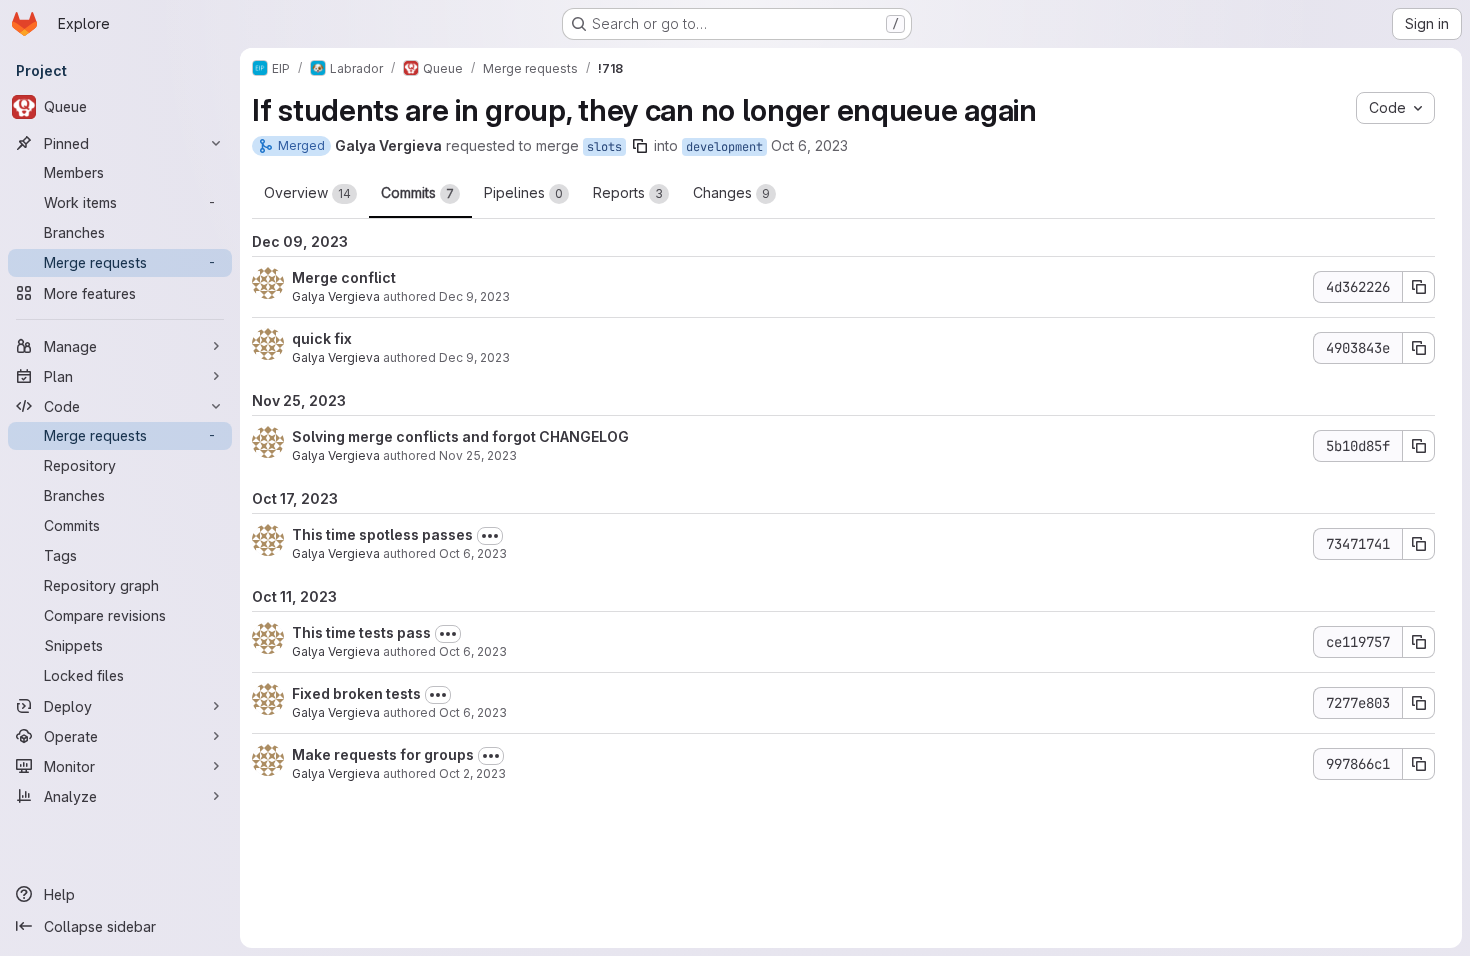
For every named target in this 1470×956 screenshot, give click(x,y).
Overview (307, 192)
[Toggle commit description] (490, 536)
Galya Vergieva (336, 296)
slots (604, 147)
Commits (417, 192)
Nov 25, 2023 (478, 455)
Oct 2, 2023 (472, 773)
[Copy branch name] (640, 146)
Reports (628, 192)
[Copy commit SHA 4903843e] (1419, 348)
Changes (731, 192)
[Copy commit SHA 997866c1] (1419, 764)
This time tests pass (361, 632)
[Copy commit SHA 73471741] (1419, 544)
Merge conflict (344, 277)
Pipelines (523, 192)
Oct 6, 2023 (809, 145)
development (724, 147)
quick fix (322, 338)
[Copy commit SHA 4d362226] (1419, 287)
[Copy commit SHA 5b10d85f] (1419, 446)
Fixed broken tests (356, 693)
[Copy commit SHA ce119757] (1419, 642)
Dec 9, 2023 (474, 296)
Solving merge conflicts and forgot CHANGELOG (460, 436)
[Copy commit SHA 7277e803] (1419, 703)
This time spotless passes (382, 534)
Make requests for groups (383, 754)
